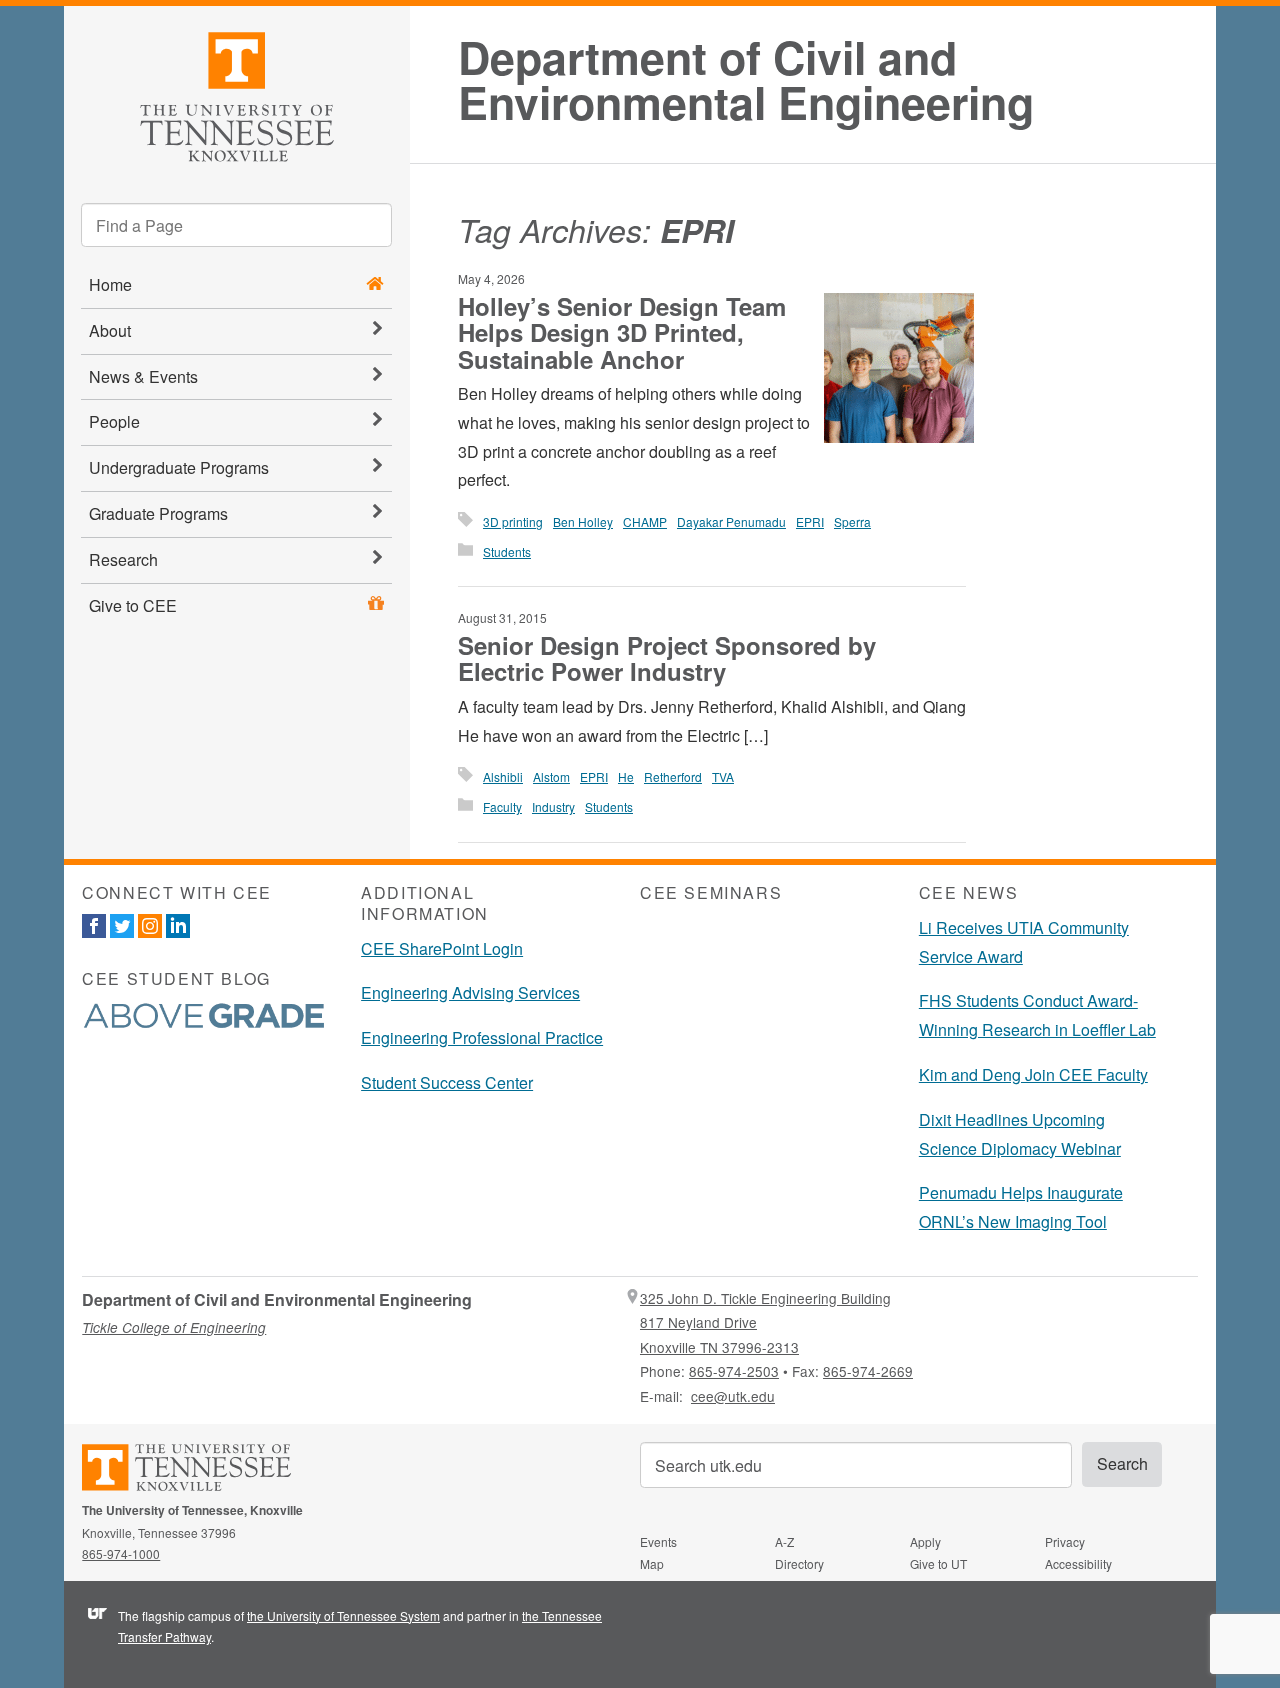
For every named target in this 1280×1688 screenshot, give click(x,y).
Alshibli (503, 776)
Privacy (1065, 1541)
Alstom (551, 776)
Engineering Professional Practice (482, 1037)
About (110, 330)
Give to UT (938, 1563)
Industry (553, 806)
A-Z (784, 1541)
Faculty (502, 806)
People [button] (114, 421)
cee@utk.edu (733, 1396)
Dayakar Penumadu (731, 521)
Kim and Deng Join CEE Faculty (1033, 1074)
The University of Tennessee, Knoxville (237, 93)
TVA (723, 776)
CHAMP (645, 521)
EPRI (810, 521)
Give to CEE (133, 605)
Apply (925, 1541)
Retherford (673, 776)
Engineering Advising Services (470, 992)
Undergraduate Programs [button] (179, 467)
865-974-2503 (734, 1371)
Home (110, 284)
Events (658, 1541)
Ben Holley (583, 521)
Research (123, 559)
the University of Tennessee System (343, 1615)
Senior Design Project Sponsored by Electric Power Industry (667, 658)
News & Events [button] (143, 376)
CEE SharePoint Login (442, 948)
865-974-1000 (121, 1553)
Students (507, 551)
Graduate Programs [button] (158, 513)
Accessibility (1078, 1563)
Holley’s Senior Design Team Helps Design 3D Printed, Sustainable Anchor (622, 332)
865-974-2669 (868, 1371)
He (626, 776)
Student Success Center (447, 1082)
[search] (236, 225)
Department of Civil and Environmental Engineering (746, 80)
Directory (799, 1563)
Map (652, 1563)
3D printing (513, 521)
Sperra (852, 521)
